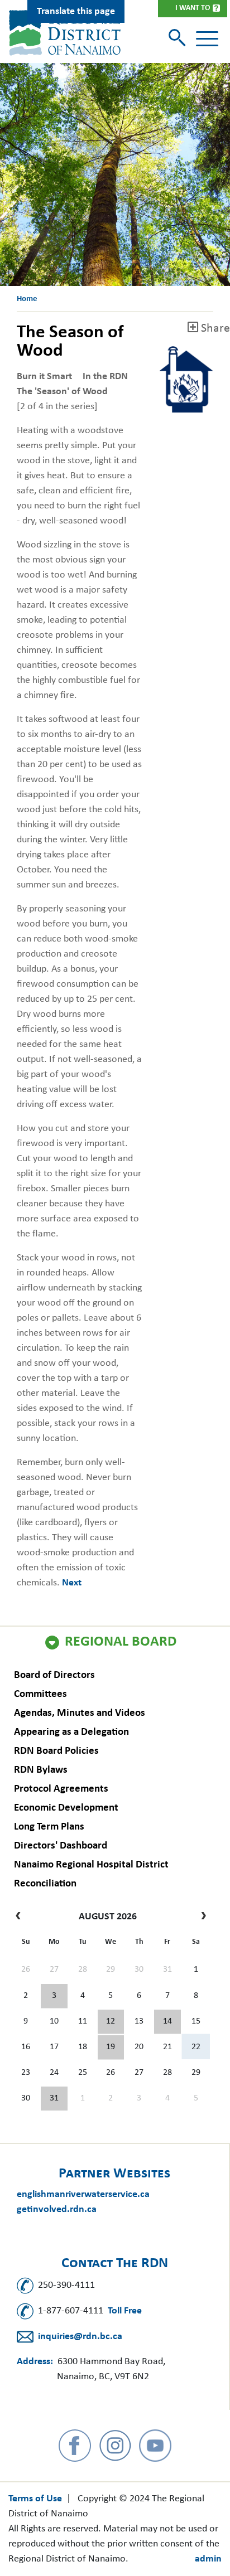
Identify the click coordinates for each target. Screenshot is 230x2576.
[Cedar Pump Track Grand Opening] (54, 2099)
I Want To (193, 8)
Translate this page (76, 11)
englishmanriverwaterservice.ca (83, 2194)
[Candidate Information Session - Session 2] (111, 2022)
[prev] (21, 1917)
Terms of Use (35, 2499)
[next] (201, 1917)
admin (208, 2559)
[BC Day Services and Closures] (54, 1996)
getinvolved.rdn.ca (57, 2209)
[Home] (65, 33)
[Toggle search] (178, 39)
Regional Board (121, 1642)
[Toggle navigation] (207, 39)
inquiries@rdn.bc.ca (80, 2337)
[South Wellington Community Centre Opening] (111, 2048)
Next (72, 1583)
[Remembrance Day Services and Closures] (167, 2022)
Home (27, 299)
